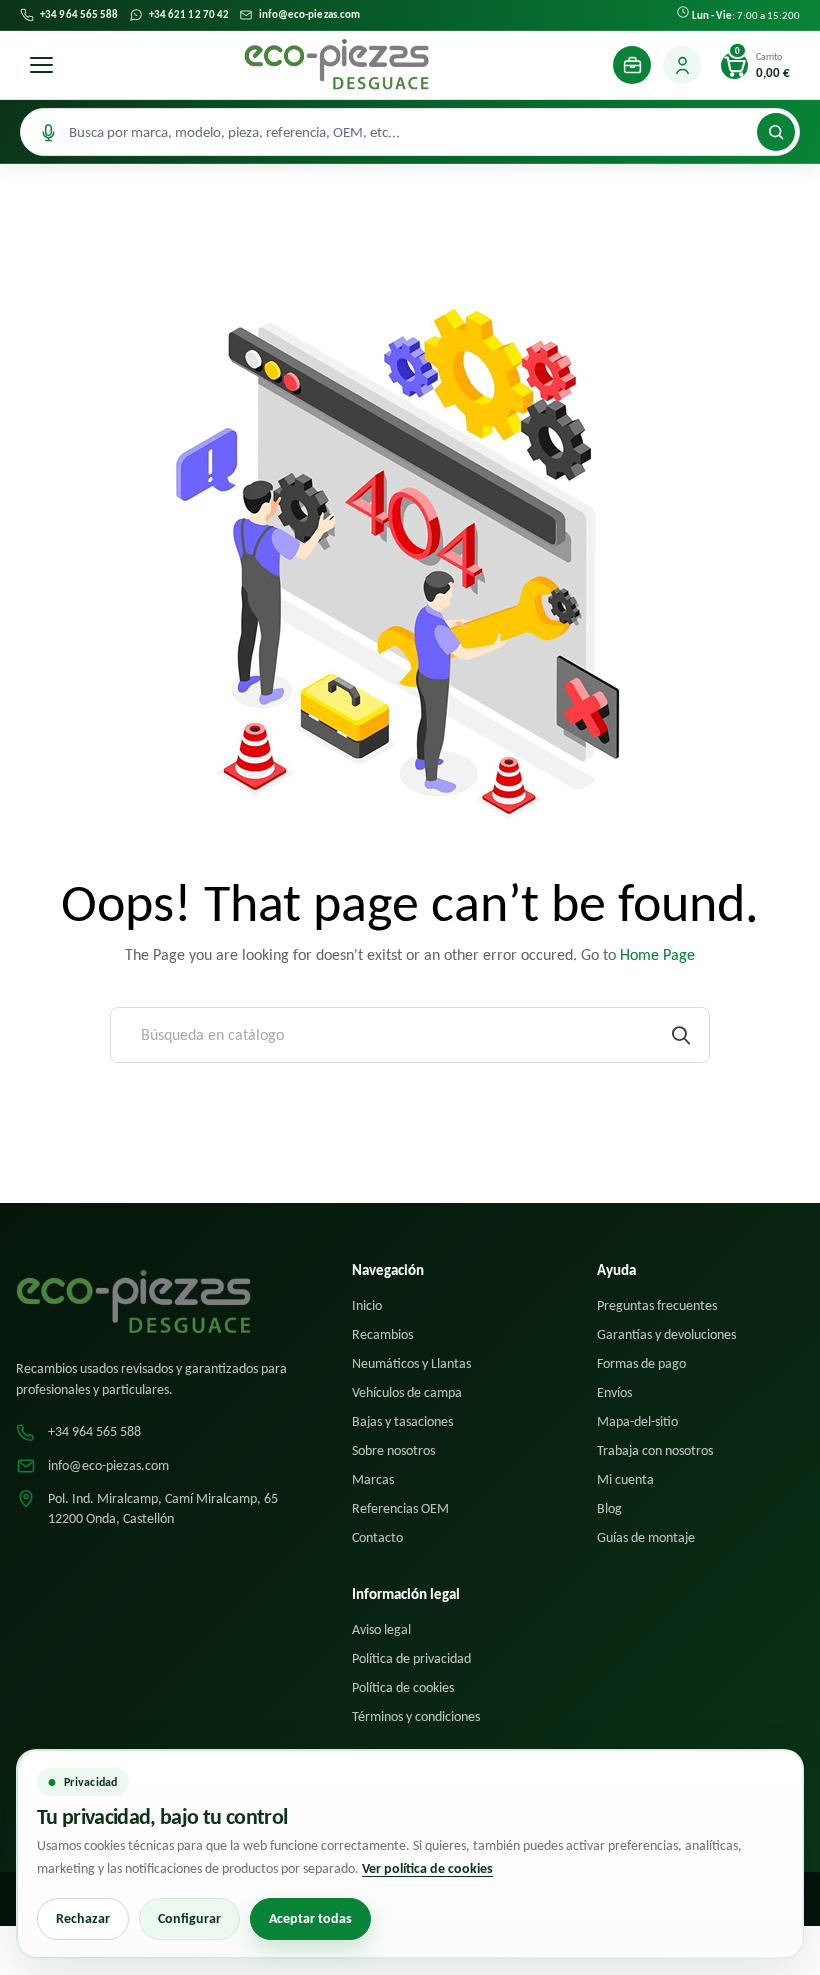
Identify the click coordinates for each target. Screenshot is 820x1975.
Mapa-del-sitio (637, 1421)
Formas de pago (641, 1363)
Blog (609, 1508)
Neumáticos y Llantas (411, 1363)
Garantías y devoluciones (666, 1334)
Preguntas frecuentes (657, 1305)
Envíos (614, 1392)
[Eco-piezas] (336, 65)
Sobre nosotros (393, 1450)
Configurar (189, 1918)
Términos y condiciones (416, 1716)
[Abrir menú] (41, 65)
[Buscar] (776, 132)
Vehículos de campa (407, 1392)
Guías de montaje (646, 1537)
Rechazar (83, 1918)
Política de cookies (403, 1687)
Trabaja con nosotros (655, 1450)
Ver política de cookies (427, 1868)
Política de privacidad (411, 1658)
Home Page (657, 954)
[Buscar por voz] (48, 132)
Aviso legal (381, 1629)
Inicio (367, 1305)
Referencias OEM (400, 1508)
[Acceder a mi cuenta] (682, 65)
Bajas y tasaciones (402, 1421)
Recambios (382, 1334)
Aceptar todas (310, 1918)
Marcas (373, 1479)
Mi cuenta (625, 1479)
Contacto (377, 1537)
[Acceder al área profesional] (632, 65)
